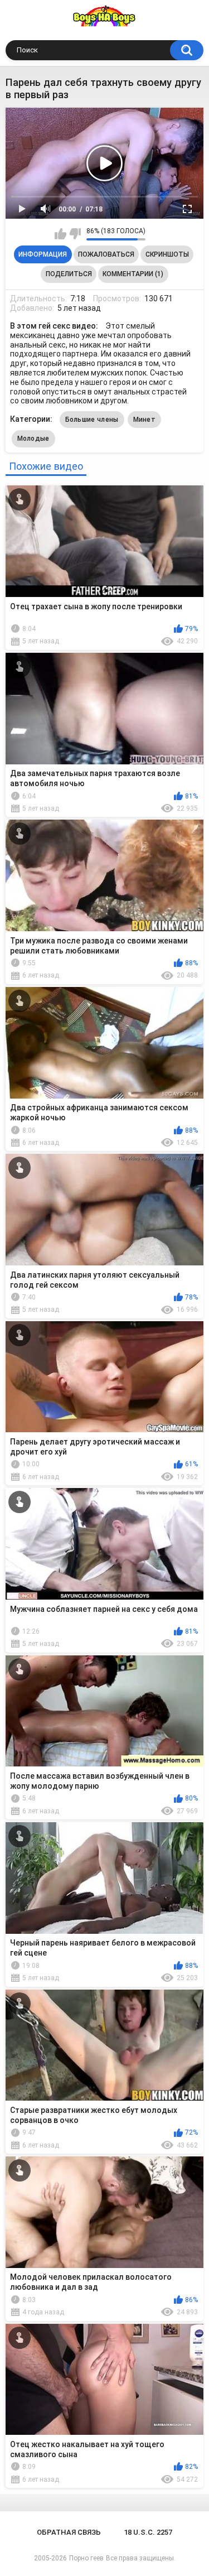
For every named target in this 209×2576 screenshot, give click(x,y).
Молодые (33, 439)
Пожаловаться (106, 254)
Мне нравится (60, 234)
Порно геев (86, 2558)
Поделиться (69, 274)
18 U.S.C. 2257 (148, 2532)
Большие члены (92, 420)
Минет (145, 420)
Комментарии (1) (133, 274)
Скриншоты (167, 254)
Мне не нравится (75, 234)
